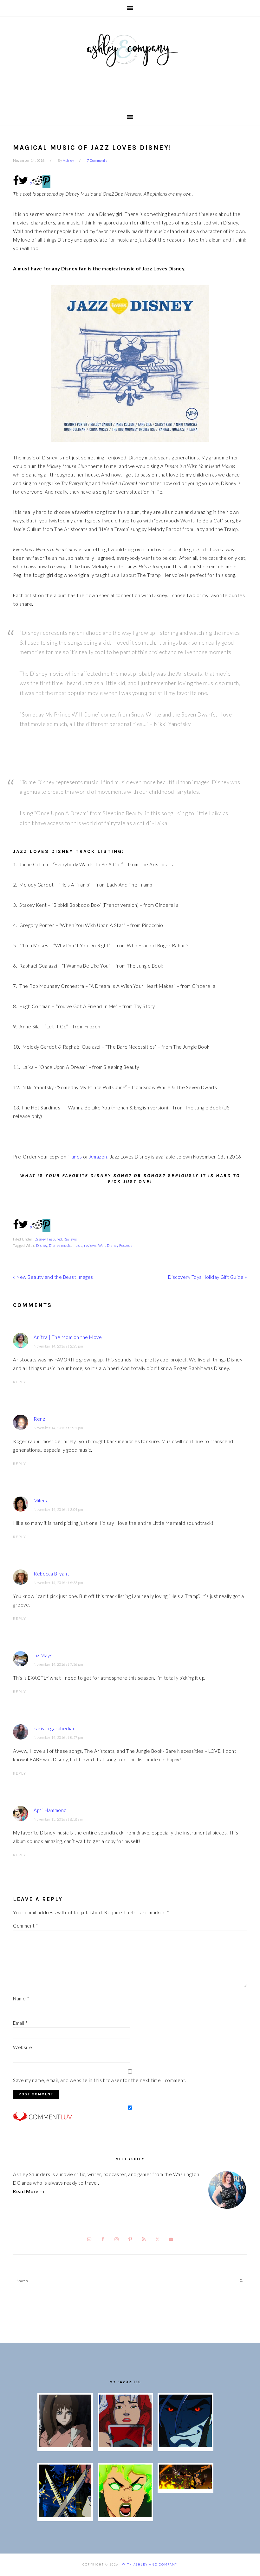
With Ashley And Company (130, 60)
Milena (41, 1500)
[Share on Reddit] (37, 184)
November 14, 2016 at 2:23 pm (58, 1346)
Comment (26, 1926)
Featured (55, 1239)
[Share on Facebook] (16, 184)
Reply (20, 1382)
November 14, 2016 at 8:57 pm (58, 1737)
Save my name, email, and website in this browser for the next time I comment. (100, 2080)
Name (21, 1998)
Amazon (98, 1157)
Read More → (29, 2191)
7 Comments (97, 160)
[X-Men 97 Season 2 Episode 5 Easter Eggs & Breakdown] (185, 2487)
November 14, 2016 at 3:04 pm (58, 1509)
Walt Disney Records (115, 1245)
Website (23, 2047)
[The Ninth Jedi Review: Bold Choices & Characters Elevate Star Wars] (65, 2445)
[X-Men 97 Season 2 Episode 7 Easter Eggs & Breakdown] (65, 2515)
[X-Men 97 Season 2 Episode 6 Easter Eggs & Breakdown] (125, 2515)
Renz (39, 1419)
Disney (40, 1239)
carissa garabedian (55, 1728)
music (78, 1245)
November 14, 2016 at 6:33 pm (58, 1583)
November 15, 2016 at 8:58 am (58, 1819)
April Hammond (50, 1810)
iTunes (75, 1157)
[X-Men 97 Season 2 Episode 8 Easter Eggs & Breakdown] (185, 2445)
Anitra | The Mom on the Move (68, 1337)
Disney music (60, 1245)
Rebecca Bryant (51, 1574)
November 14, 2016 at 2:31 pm (58, 1428)
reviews (90, 1245)
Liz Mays (43, 1655)
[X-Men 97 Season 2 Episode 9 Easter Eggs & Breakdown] (125, 2445)
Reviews (70, 1239)
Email (20, 2023)
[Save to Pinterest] (46, 182)
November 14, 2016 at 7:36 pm (58, 1664)
